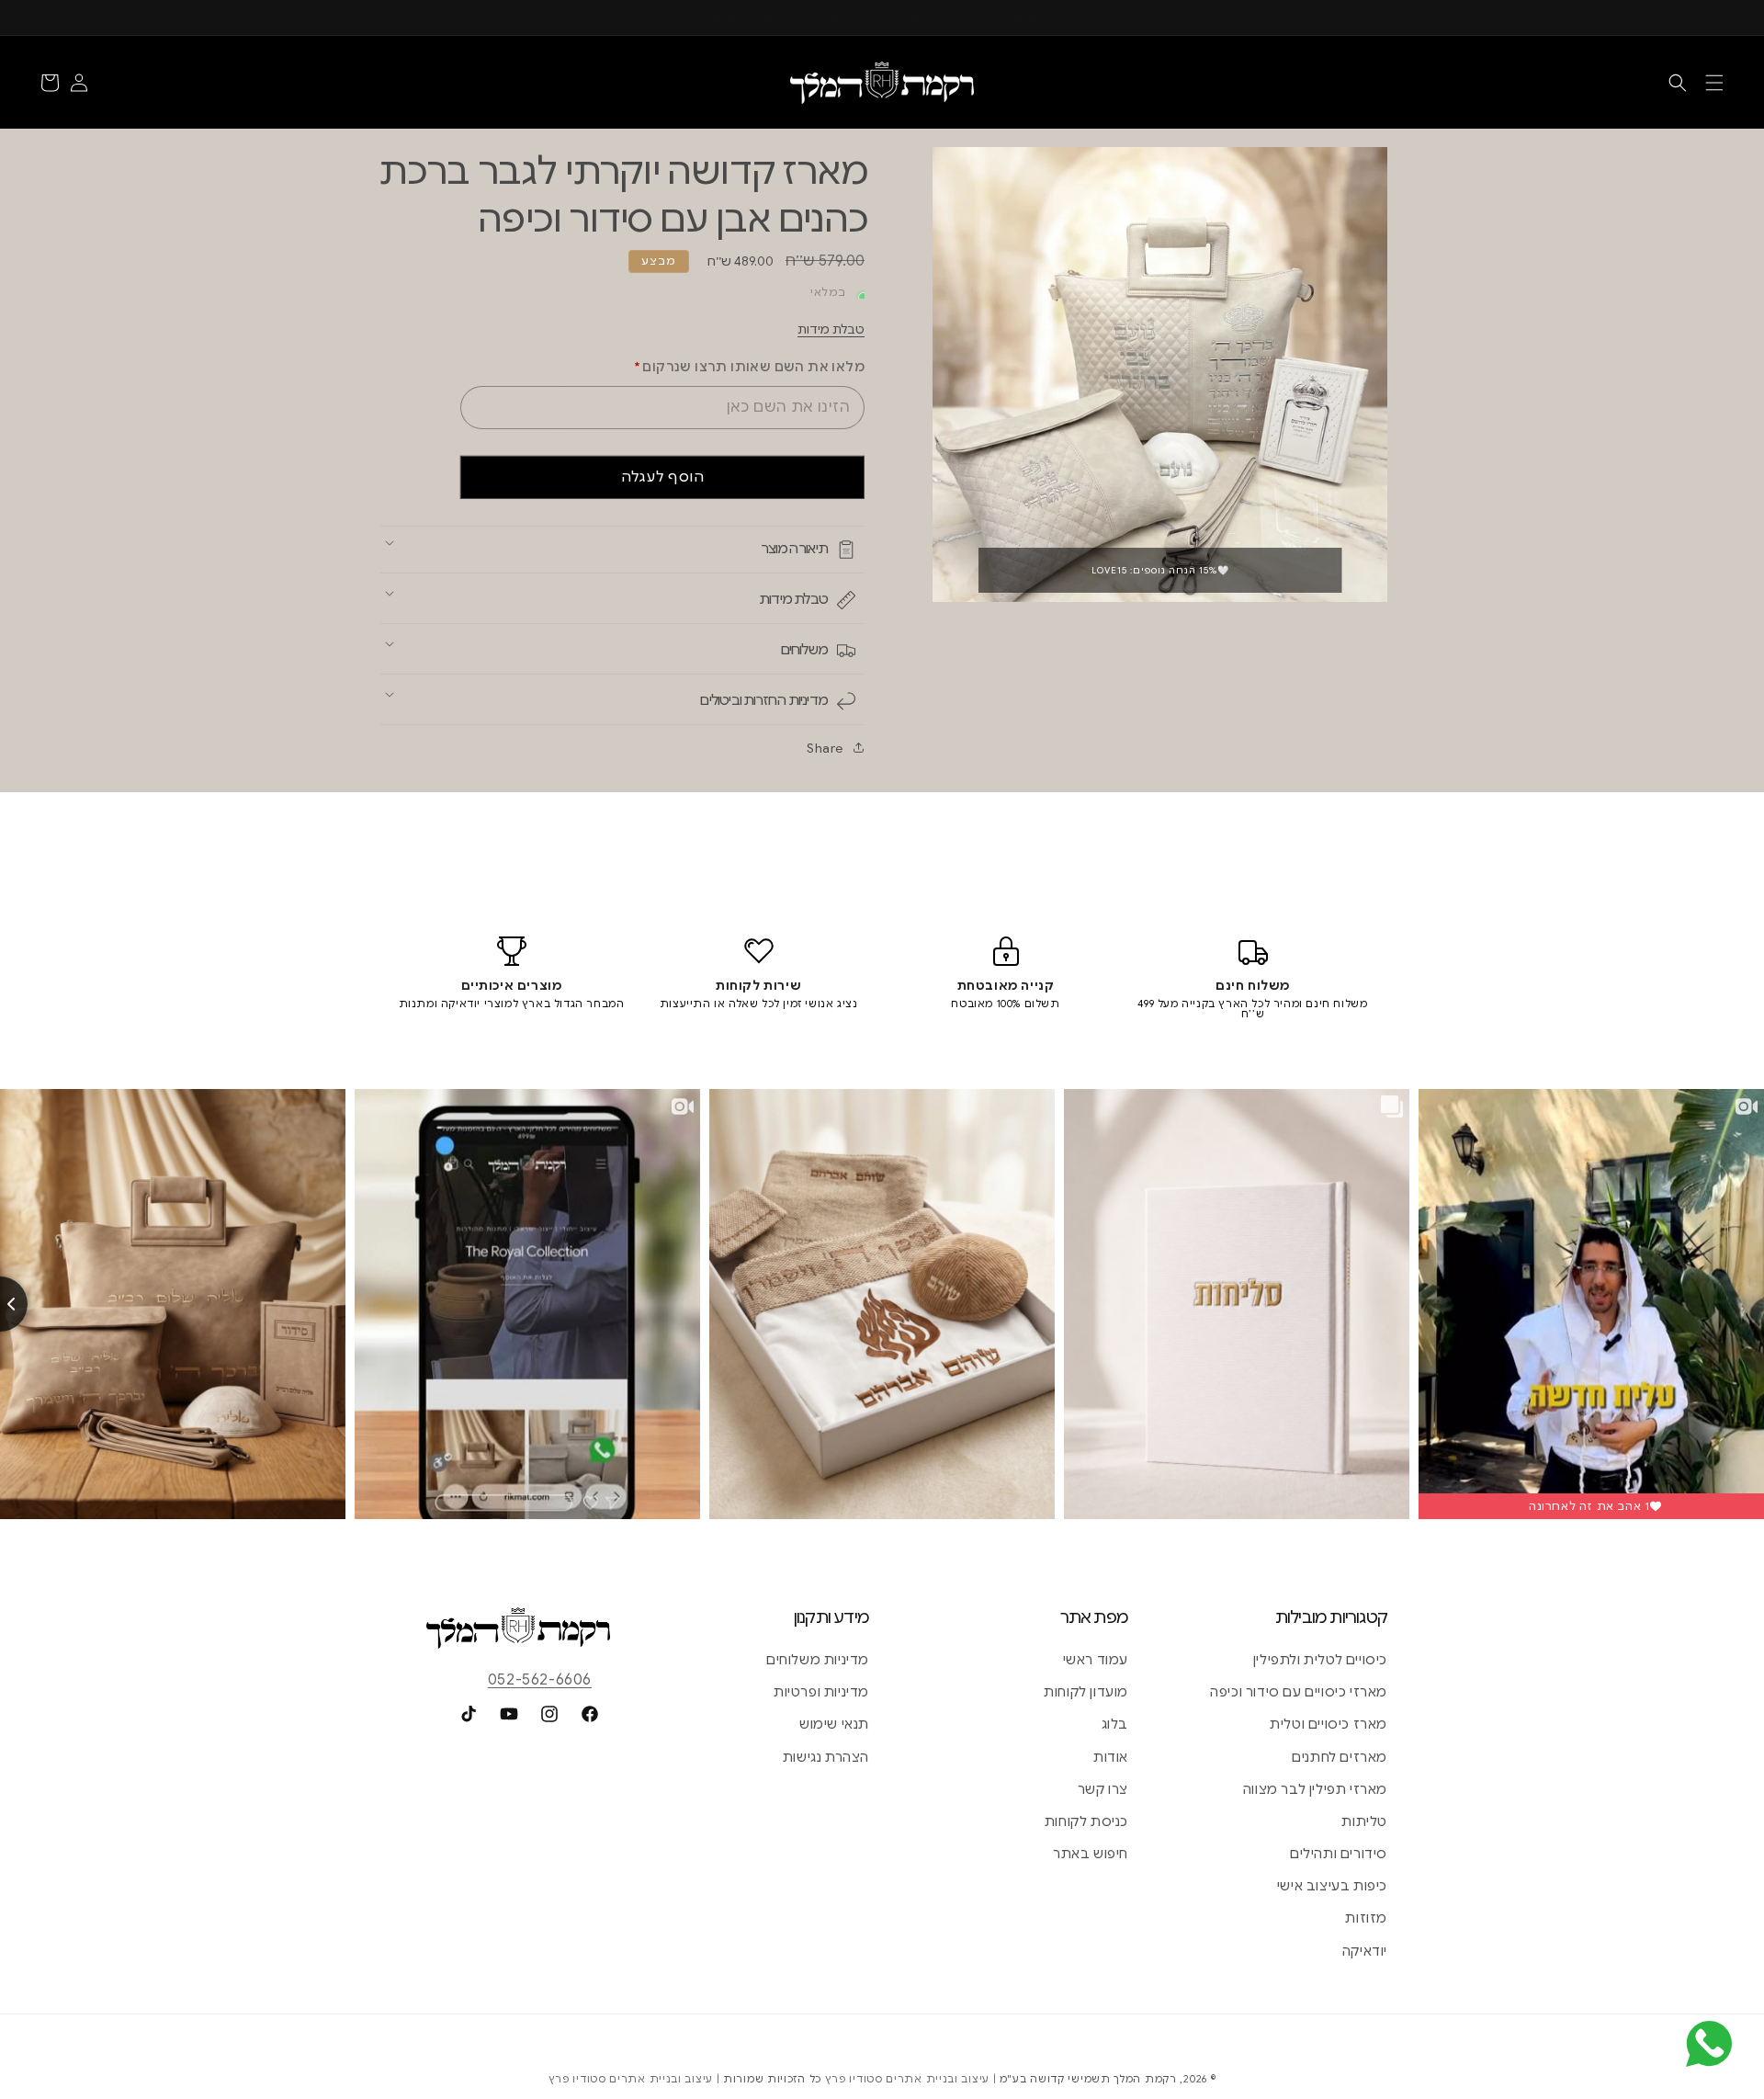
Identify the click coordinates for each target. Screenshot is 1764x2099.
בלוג (1115, 1724)
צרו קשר (1103, 1789)
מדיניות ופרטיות (821, 1692)
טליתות (1364, 1821)
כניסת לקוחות (1086, 1821)
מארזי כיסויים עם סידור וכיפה (1299, 1692)
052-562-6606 (540, 1680)
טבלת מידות (831, 329)
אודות (1111, 1757)
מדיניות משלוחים (818, 1660)
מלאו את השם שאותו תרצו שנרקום (749, 367)
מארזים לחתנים (1340, 1757)
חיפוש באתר (1091, 1854)
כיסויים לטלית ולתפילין (1320, 1660)
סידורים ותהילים (1339, 1854)
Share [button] (825, 748)
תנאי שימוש (834, 1724)
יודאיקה (1365, 1951)
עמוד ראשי (1096, 1660)
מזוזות (1366, 1918)
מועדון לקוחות (1086, 1692)
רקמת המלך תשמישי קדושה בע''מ (1088, 2079)
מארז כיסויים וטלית (1329, 1724)
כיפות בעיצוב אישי (1332, 1886)
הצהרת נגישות (826, 1757)
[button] (1714, 83)
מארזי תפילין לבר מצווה (1315, 1789)
